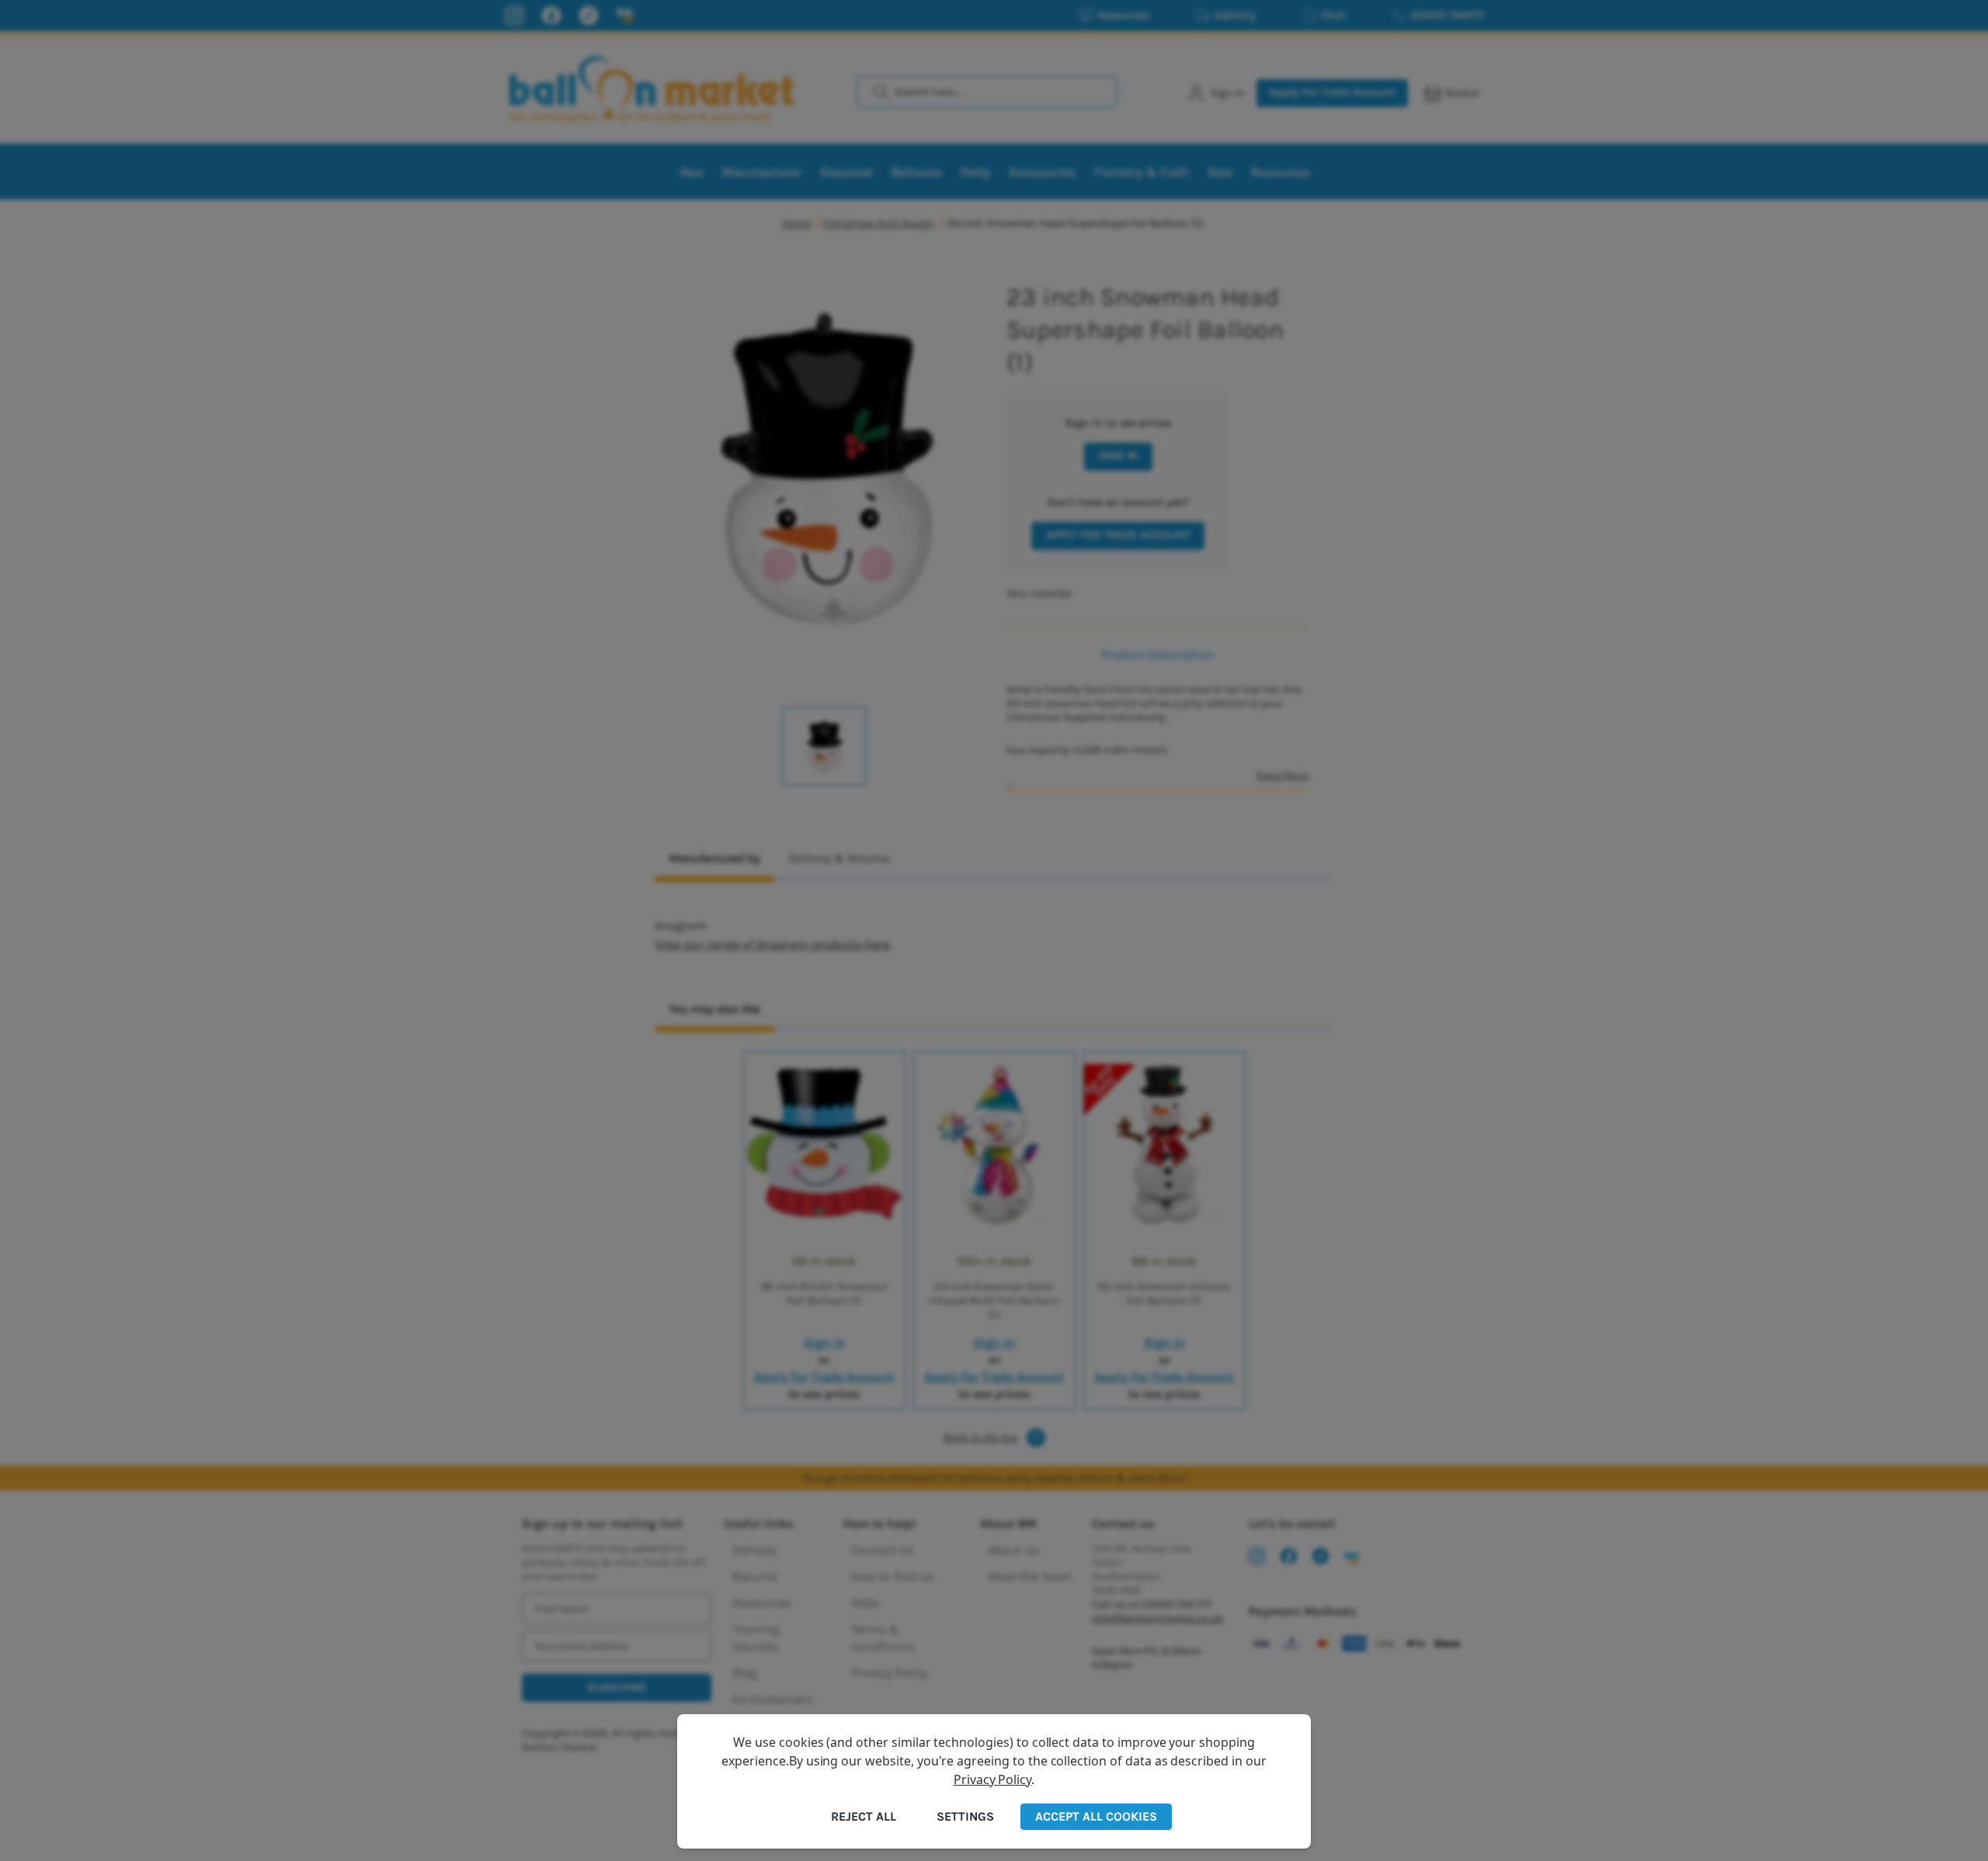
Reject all (864, 1816)
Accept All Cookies (1096, 1816)
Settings (965, 1816)
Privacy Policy (992, 1779)
